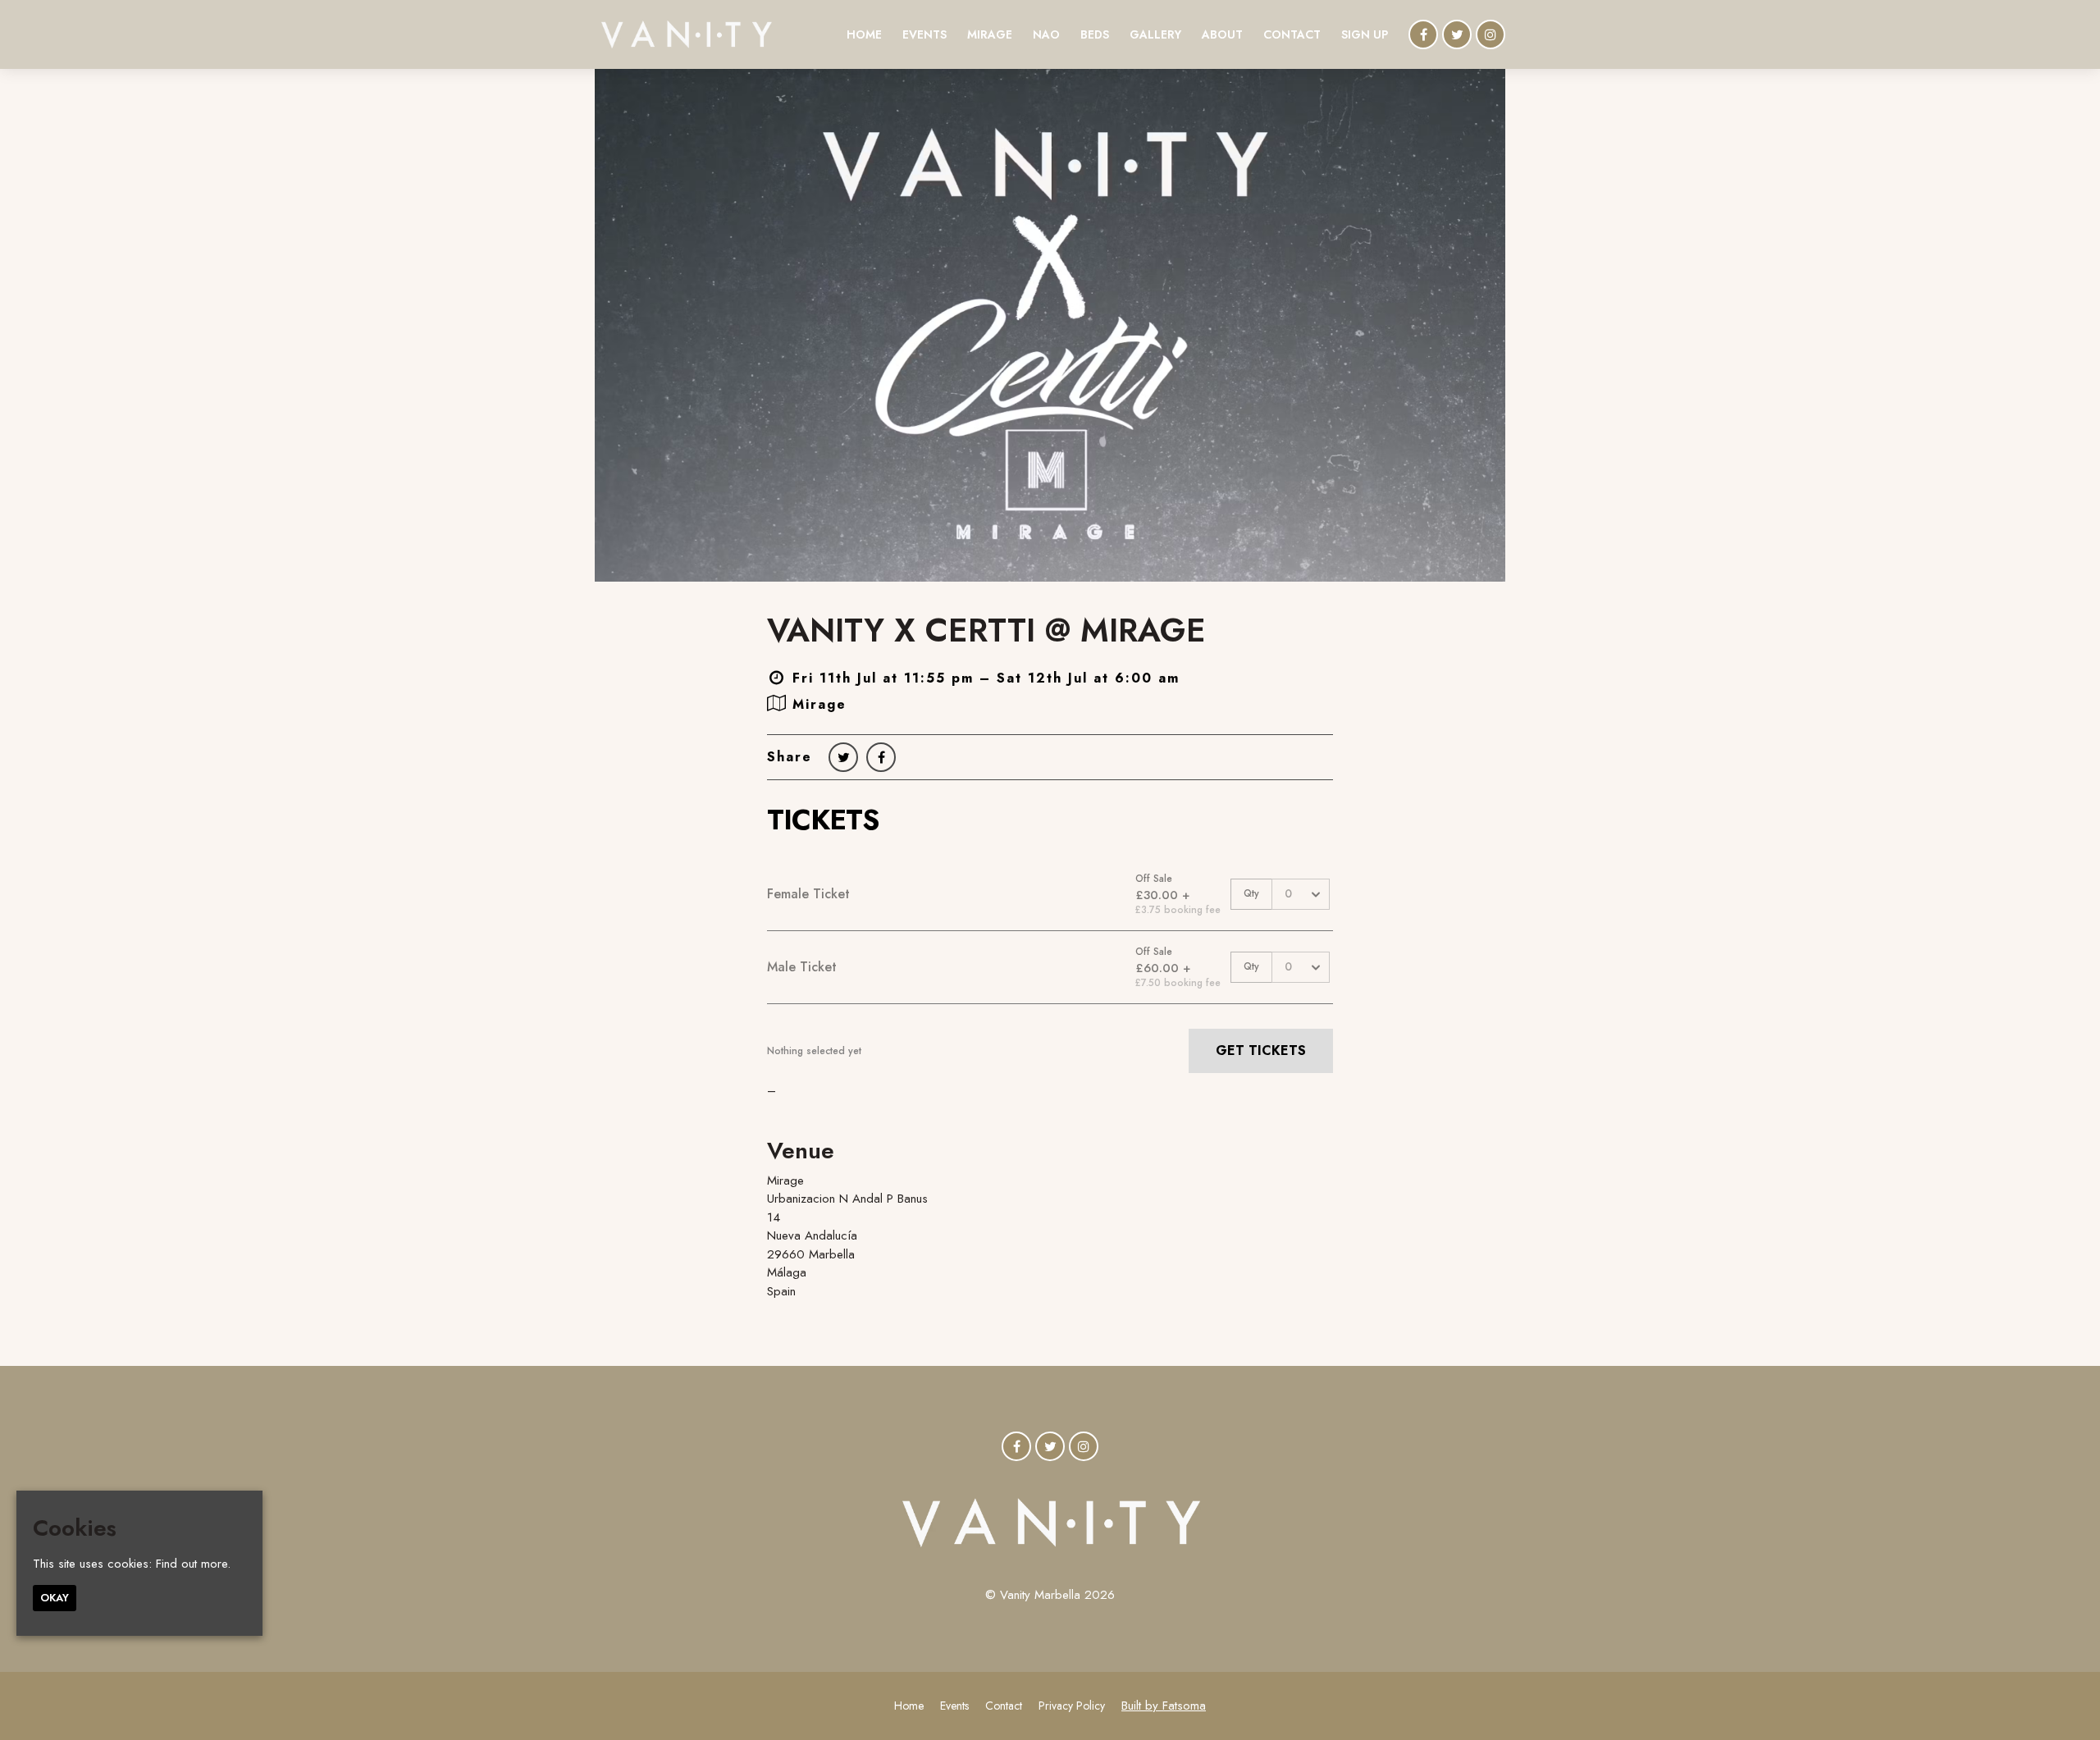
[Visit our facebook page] (1423, 35)
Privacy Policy (1072, 1706)
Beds (1095, 34)
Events (924, 34)
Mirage (990, 34)
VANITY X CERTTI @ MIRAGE (986, 630)
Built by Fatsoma (1164, 1706)
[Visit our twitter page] (1457, 35)
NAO (1046, 34)
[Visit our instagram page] (1491, 35)
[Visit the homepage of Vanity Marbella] (686, 34)
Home (864, 34)
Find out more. (193, 1564)
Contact (1292, 34)
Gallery (1155, 34)
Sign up (1365, 34)
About (1222, 34)
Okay (55, 1598)
